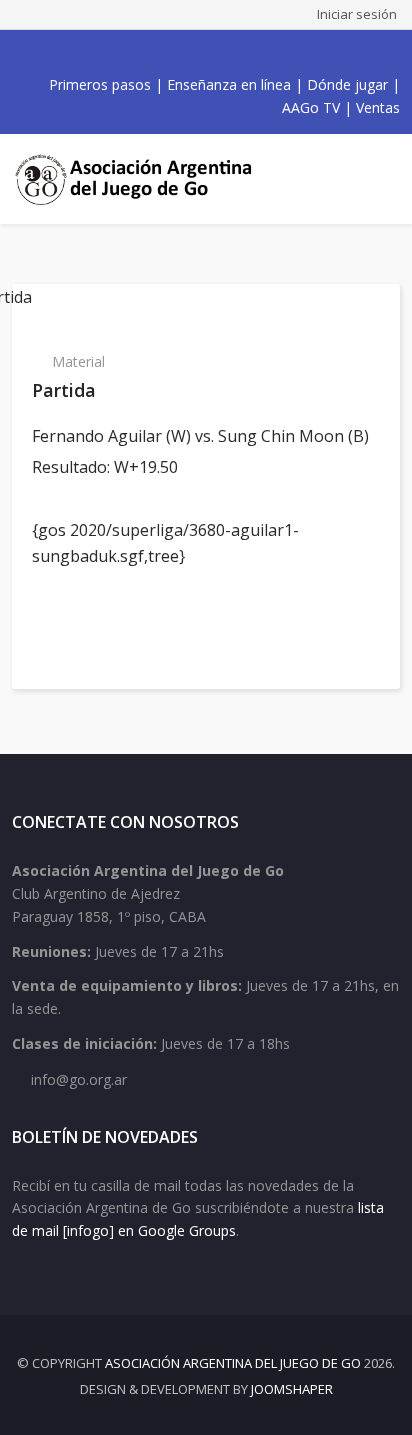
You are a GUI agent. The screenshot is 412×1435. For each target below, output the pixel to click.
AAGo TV (311, 107)
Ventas (378, 107)
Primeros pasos (100, 84)
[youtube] (190, 53)
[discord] (256, 53)
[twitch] (234, 53)
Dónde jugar (347, 84)
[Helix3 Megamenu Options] (382, 179)
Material (78, 361)
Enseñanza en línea (229, 84)
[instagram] (212, 53)
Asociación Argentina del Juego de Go (233, 1363)
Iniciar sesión (357, 14)
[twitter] (168, 53)
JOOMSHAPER (292, 1389)
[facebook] (146, 53)
